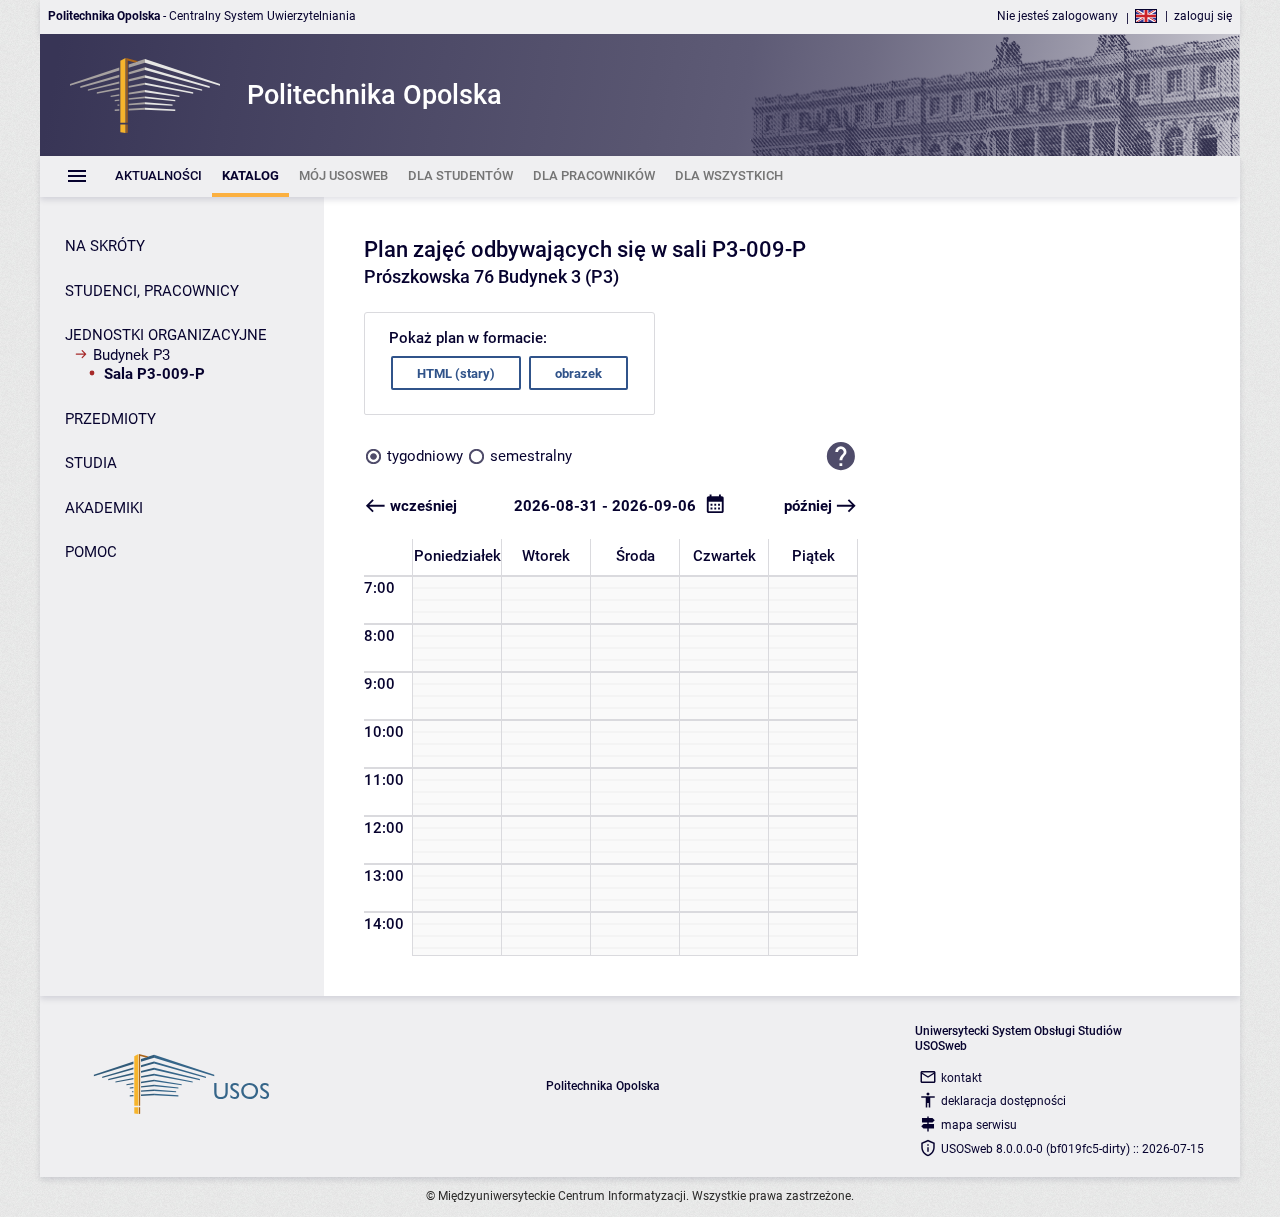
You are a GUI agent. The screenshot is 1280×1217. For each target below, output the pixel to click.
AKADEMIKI (104, 508)
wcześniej (423, 506)
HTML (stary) (456, 373)
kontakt (961, 1078)
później (808, 506)
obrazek (578, 373)
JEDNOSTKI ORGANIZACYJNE (166, 335)
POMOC (91, 552)
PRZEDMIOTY (110, 419)
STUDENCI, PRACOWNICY (152, 291)
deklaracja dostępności (1003, 1101)
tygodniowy (425, 456)
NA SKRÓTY (105, 246)
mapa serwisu (979, 1125)
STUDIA (91, 463)
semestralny (531, 456)
